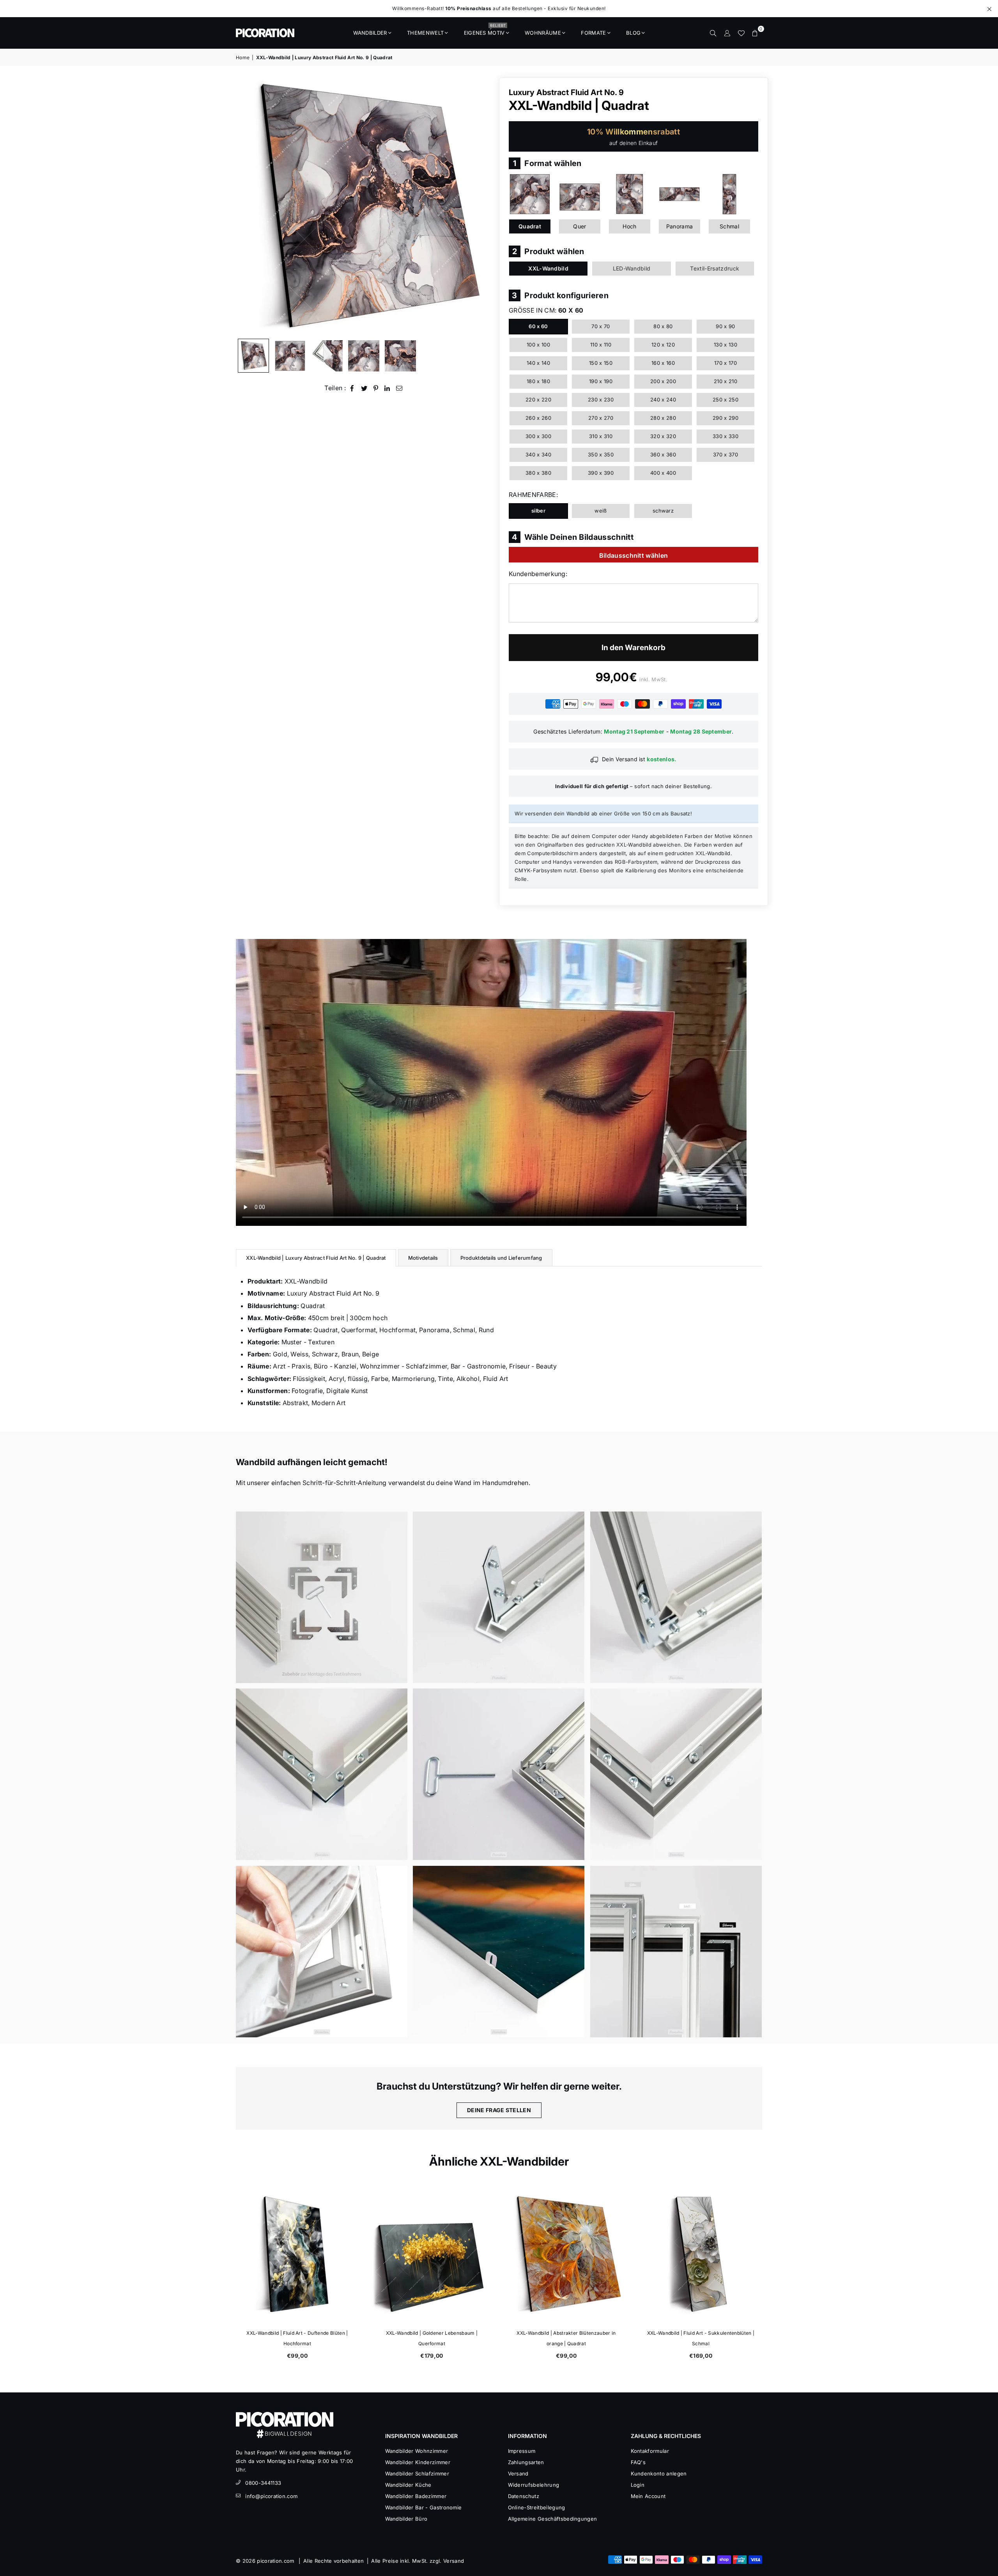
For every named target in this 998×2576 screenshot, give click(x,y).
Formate (593, 33)
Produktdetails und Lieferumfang (501, 1258)
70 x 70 (601, 326)
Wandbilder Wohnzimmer (417, 2451)
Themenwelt (425, 33)
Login (638, 2485)
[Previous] (247, 206)
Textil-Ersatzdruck (715, 268)
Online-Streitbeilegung (537, 2507)
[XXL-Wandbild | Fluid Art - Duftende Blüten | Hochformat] (600, 2254)
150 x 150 (601, 363)
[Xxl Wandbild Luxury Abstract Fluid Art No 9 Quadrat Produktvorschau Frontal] (290, 356)
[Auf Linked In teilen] (387, 388)
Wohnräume (543, 33)
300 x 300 (538, 436)
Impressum (522, 2451)
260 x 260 (538, 418)
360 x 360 (663, 454)
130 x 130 (725, 345)
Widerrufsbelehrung (534, 2485)
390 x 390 (601, 473)
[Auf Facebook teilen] (352, 388)
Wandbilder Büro (406, 2519)
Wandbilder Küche (408, 2485)
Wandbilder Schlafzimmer (417, 2473)
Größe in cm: (546, 310)
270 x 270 (601, 418)
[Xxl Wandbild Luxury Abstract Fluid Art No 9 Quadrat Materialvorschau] (327, 356)
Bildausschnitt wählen (634, 555)
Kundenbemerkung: (538, 574)
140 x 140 (538, 363)
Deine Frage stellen (499, 2110)
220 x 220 (538, 400)
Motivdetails (423, 1258)
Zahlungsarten (526, 2462)
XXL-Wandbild (548, 268)
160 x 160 (663, 363)
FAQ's (638, 2462)
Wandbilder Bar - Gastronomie (424, 2507)
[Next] (482, 206)
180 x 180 (538, 381)
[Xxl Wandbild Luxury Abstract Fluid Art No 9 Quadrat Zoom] (400, 356)
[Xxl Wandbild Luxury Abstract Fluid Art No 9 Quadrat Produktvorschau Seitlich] (253, 356)
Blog (633, 33)
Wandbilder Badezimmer (416, 2496)
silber (538, 511)
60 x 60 (538, 326)
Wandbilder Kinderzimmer (418, 2462)
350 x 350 (601, 454)
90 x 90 (725, 326)
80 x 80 (663, 326)
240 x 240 (663, 400)
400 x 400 (663, 473)
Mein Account (648, 2496)
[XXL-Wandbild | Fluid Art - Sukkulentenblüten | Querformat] (465, 2254)
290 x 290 (725, 418)
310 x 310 (601, 436)
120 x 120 (663, 345)
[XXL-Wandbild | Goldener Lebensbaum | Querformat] (734, 2254)
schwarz (663, 511)
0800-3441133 (263, 2483)
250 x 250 (725, 400)
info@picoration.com (271, 2496)
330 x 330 (725, 436)
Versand (518, 2473)
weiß (601, 511)
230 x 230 (601, 400)
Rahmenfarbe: (533, 495)
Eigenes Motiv (485, 30)
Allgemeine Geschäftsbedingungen (553, 2519)
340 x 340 (538, 454)
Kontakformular (650, 2451)
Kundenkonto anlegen (659, 2473)
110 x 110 (601, 345)
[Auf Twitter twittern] (364, 388)
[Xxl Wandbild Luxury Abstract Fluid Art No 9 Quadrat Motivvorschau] (364, 356)
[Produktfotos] (322, 1597)
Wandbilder (370, 33)
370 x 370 (725, 454)
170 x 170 (725, 363)
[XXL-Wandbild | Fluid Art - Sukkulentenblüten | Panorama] (331, 2254)
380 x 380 (538, 473)
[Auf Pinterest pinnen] (376, 388)
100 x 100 (538, 345)
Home (243, 57)
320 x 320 (663, 436)
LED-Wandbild (632, 268)
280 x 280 (663, 418)
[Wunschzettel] (741, 33)
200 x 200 (663, 381)
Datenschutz (524, 2496)
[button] (755, 33)
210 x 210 (725, 381)
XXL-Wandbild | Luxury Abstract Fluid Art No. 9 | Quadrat (316, 1258)
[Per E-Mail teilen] (399, 388)
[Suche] (713, 33)
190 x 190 (601, 381)
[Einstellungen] (727, 33)
